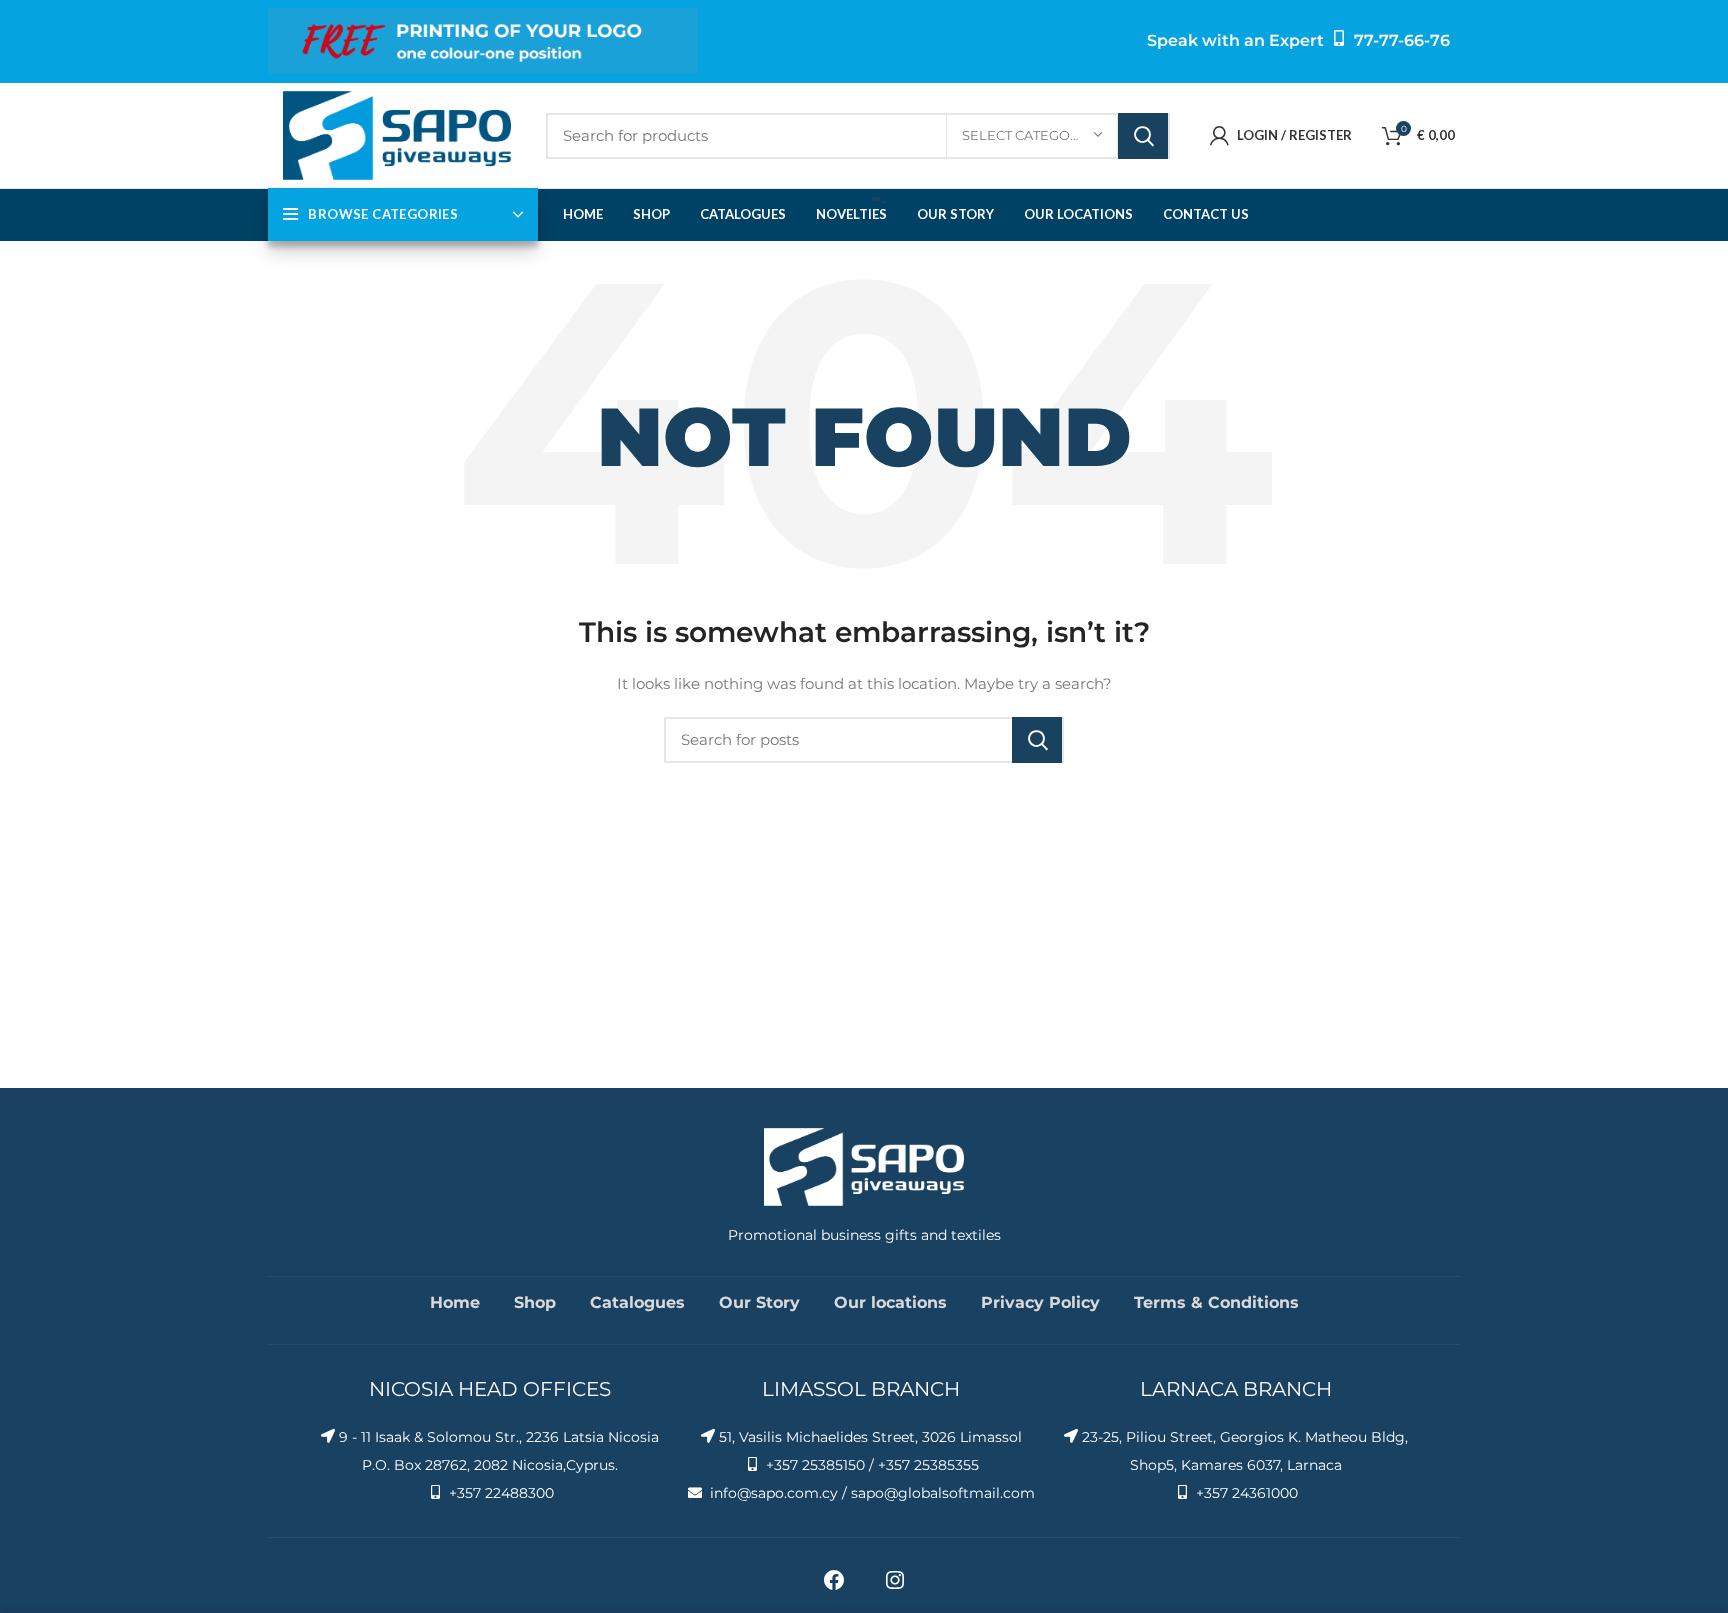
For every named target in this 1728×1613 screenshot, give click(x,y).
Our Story (759, 1302)
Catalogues (637, 1302)
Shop (535, 1302)
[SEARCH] (1143, 136)
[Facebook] (834, 1587)
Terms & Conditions (1216, 1302)
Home (455, 1302)
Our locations (890, 1302)
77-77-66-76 (1402, 40)
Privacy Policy (1040, 1302)
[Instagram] (895, 1587)
